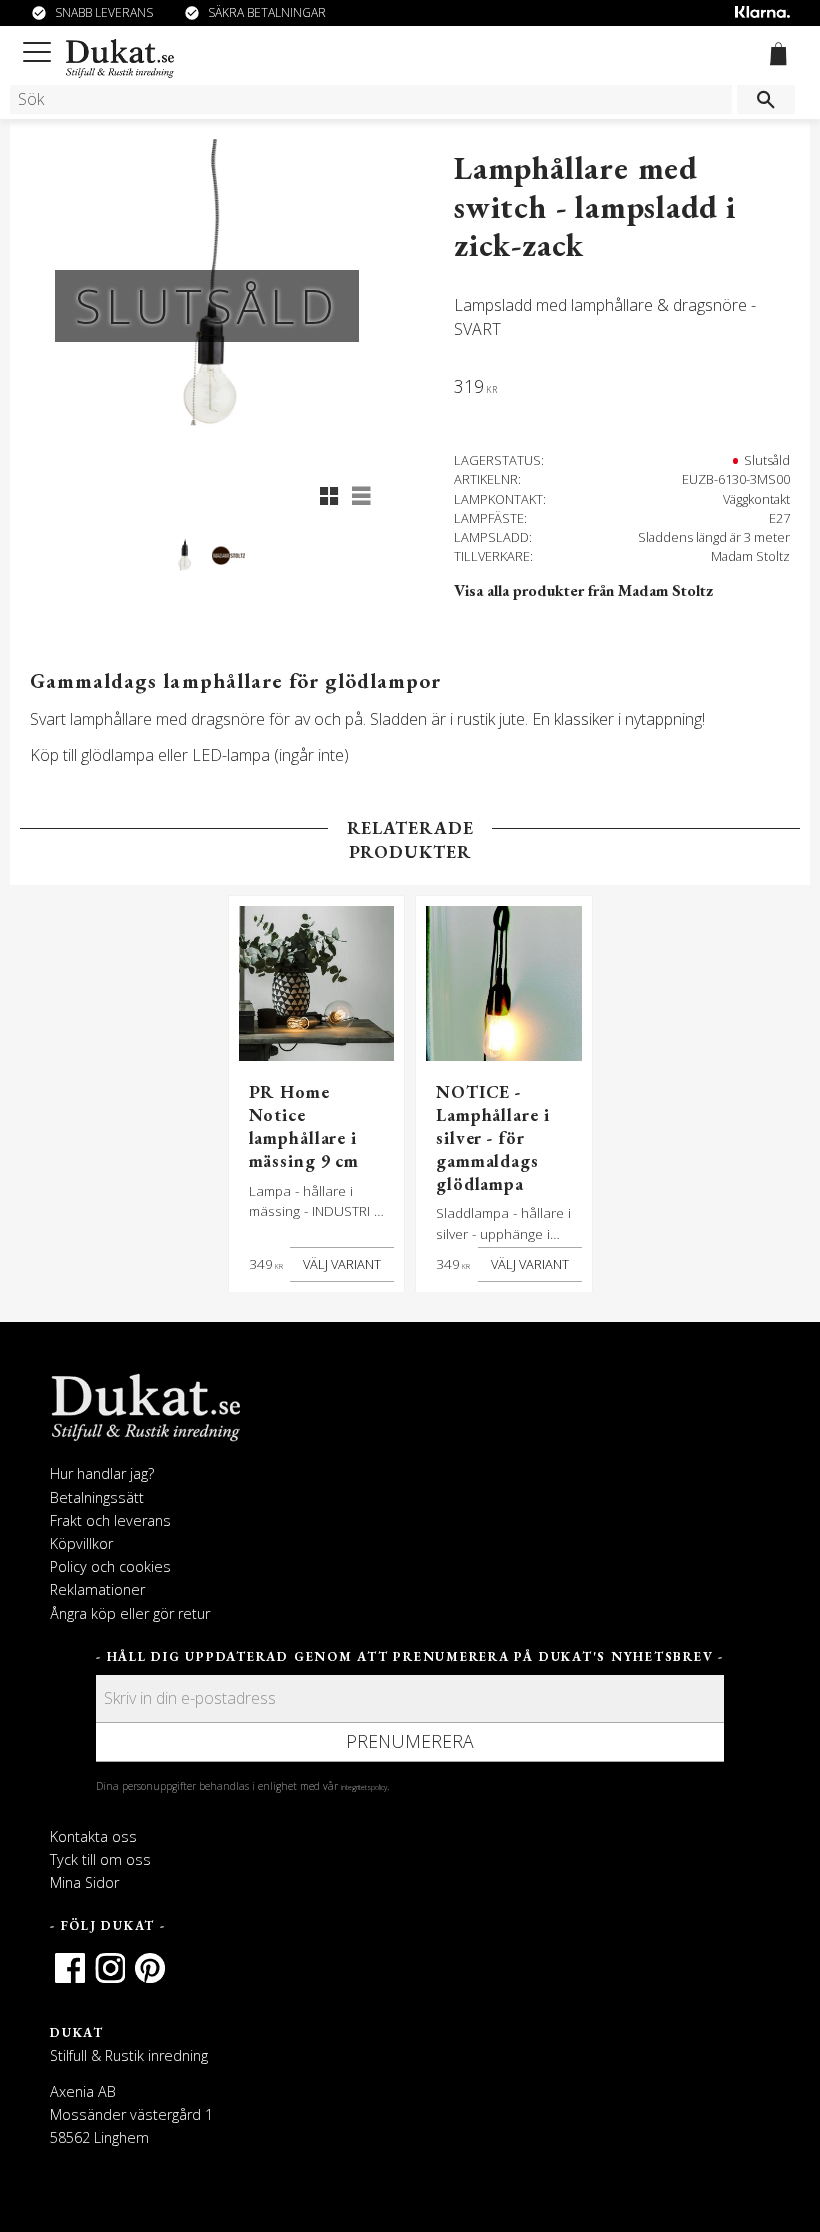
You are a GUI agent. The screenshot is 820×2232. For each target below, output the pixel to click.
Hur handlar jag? (102, 1473)
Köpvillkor (81, 1543)
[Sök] (766, 99)
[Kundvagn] (774, 57)
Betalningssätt (97, 1497)
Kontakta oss (93, 1836)
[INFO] (342, 1265)
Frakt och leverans (110, 1520)
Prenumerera (410, 1741)
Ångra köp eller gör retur (130, 1613)
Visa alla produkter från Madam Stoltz (583, 590)
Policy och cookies (110, 1566)
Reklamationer (97, 1589)
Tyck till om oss (100, 1859)
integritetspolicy (364, 1787)
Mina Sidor (84, 1882)
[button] (40, 48)
